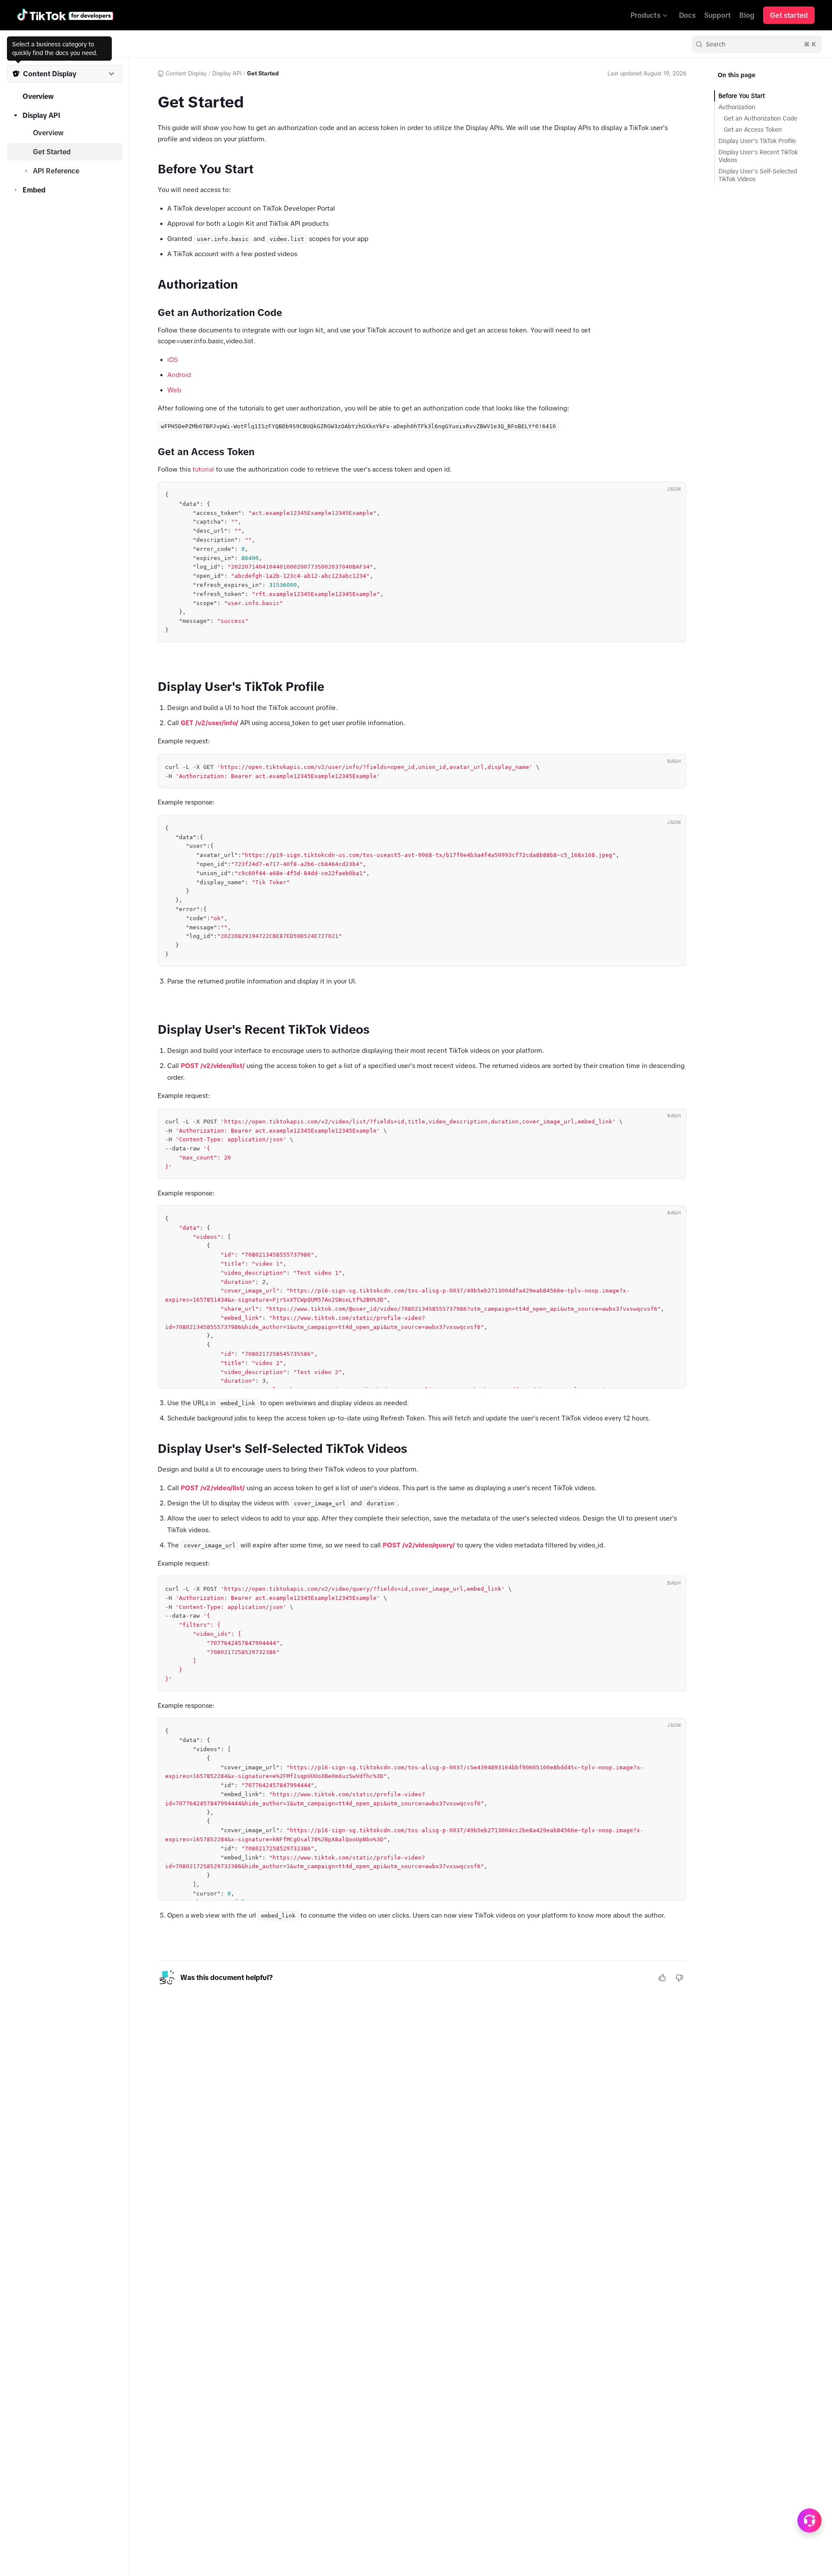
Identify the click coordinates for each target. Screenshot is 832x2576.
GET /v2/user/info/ (210, 723)
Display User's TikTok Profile (757, 141)
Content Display (186, 73)
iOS (172, 360)
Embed (34, 190)
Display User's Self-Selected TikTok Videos (758, 175)
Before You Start (742, 96)
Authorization (737, 107)
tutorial (203, 469)
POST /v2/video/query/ (419, 1545)
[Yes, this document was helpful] (662, 1978)
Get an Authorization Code (760, 118)
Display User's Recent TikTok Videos (758, 156)
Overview (38, 96)
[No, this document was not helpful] (679, 1978)
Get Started (52, 152)
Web (174, 390)
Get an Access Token (753, 130)
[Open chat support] (809, 2521)
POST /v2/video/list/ (213, 1066)
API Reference (56, 171)
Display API (41, 115)
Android (179, 375)
